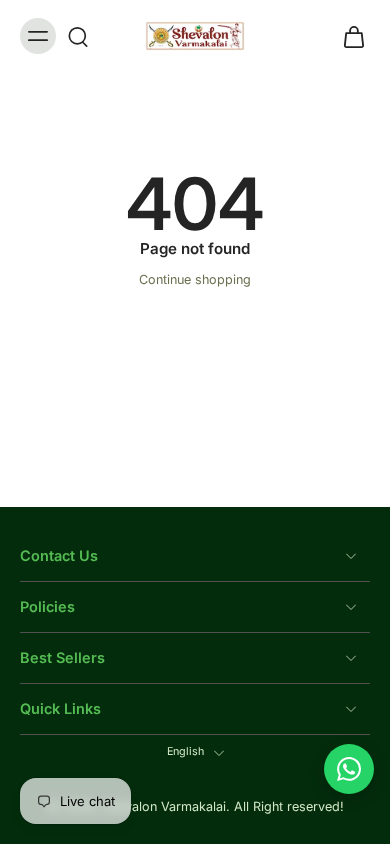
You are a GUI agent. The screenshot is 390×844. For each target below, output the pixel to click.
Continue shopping (195, 279)
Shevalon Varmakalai (164, 807)
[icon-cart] (348, 36)
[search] (78, 36)
